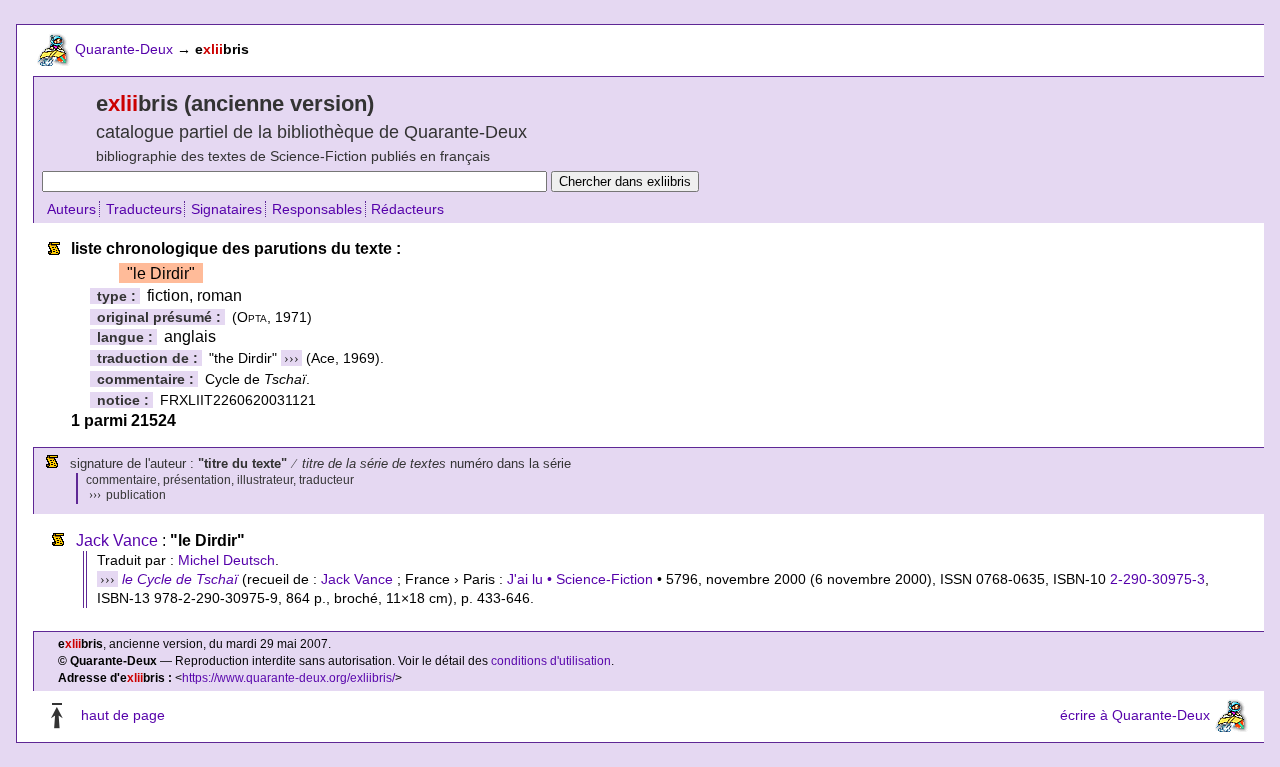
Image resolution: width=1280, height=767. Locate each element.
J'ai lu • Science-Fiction (580, 579)
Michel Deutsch (226, 560)
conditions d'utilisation (551, 661)
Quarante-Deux (124, 49)
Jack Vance (117, 540)
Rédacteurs (407, 209)
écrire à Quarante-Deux (1135, 716)
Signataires (226, 209)
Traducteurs (144, 209)
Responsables (317, 209)
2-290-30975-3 (1157, 579)
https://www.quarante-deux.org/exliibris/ (288, 678)
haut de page (123, 716)
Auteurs (71, 209)
